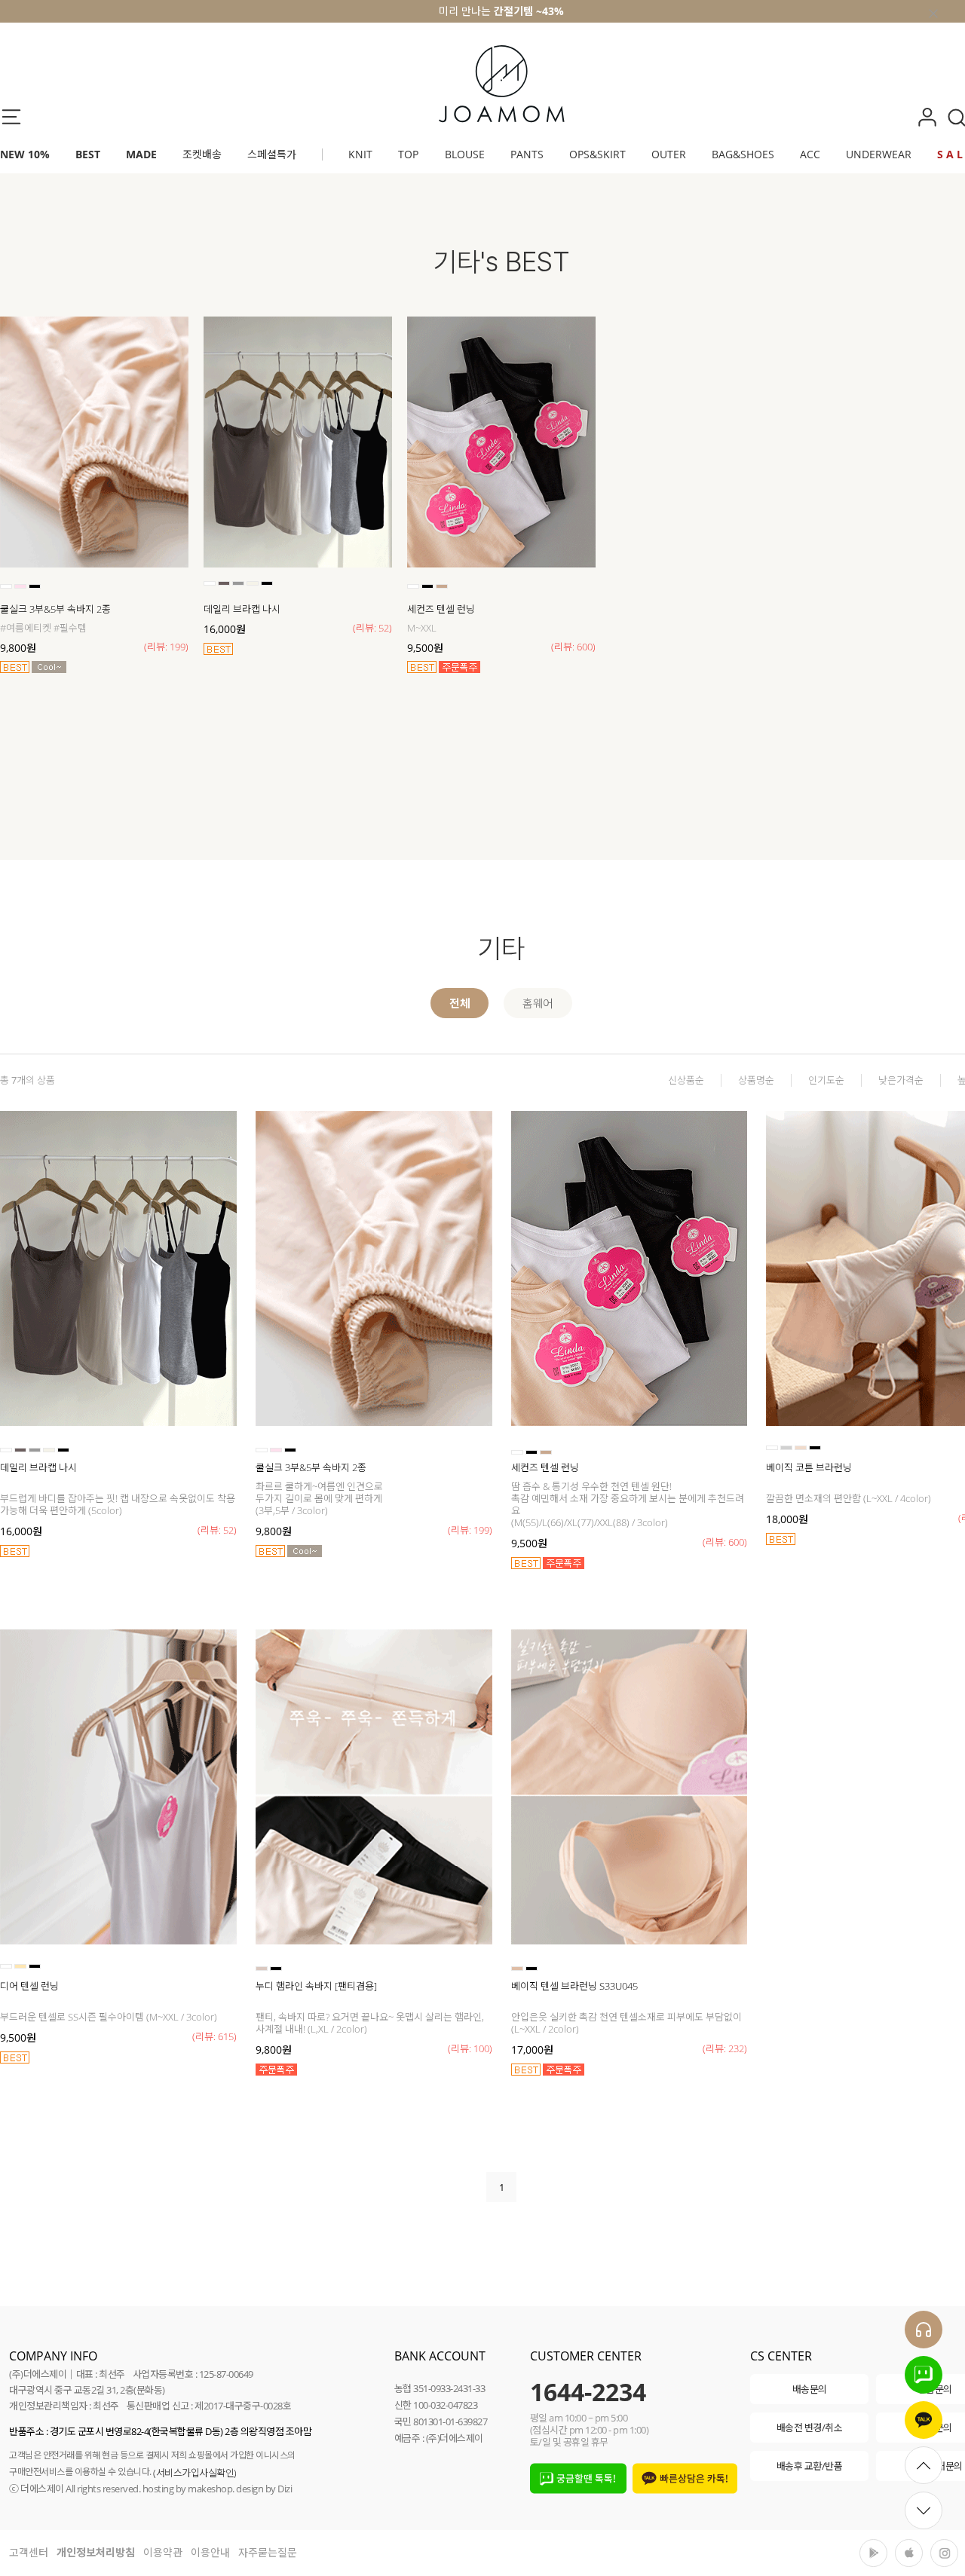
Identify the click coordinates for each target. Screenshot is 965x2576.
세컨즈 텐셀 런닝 (441, 609)
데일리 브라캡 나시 (242, 609)
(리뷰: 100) (470, 2048)
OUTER (669, 154)
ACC (810, 154)
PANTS (527, 154)
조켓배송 (202, 154)
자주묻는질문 (268, 2552)
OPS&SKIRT (597, 154)
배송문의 (810, 2389)
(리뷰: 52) (372, 628)
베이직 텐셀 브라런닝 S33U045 (574, 1986)
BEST (88, 154)
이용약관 (163, 2552)
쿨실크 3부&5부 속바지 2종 (55, 609)
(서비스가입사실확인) (195, 2473)
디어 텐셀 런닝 (29, 1986)
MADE (141, 154)
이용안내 (210, 2552)
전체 (460, 1003)
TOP (408, 154)
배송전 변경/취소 (810, 2428)
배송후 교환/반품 (810, 2466)
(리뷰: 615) (214, 2036)
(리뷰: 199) (166, 647)
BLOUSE (465, 154)
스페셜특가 (272, 154)
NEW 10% (25, 154)
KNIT (360, 154)
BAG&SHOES (743, 154)
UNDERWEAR (879, 154)
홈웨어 (538, 1003)
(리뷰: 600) (573, 647)
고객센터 (29, 2552)
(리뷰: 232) (725, 2048)
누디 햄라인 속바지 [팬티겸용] (316, 1986)
